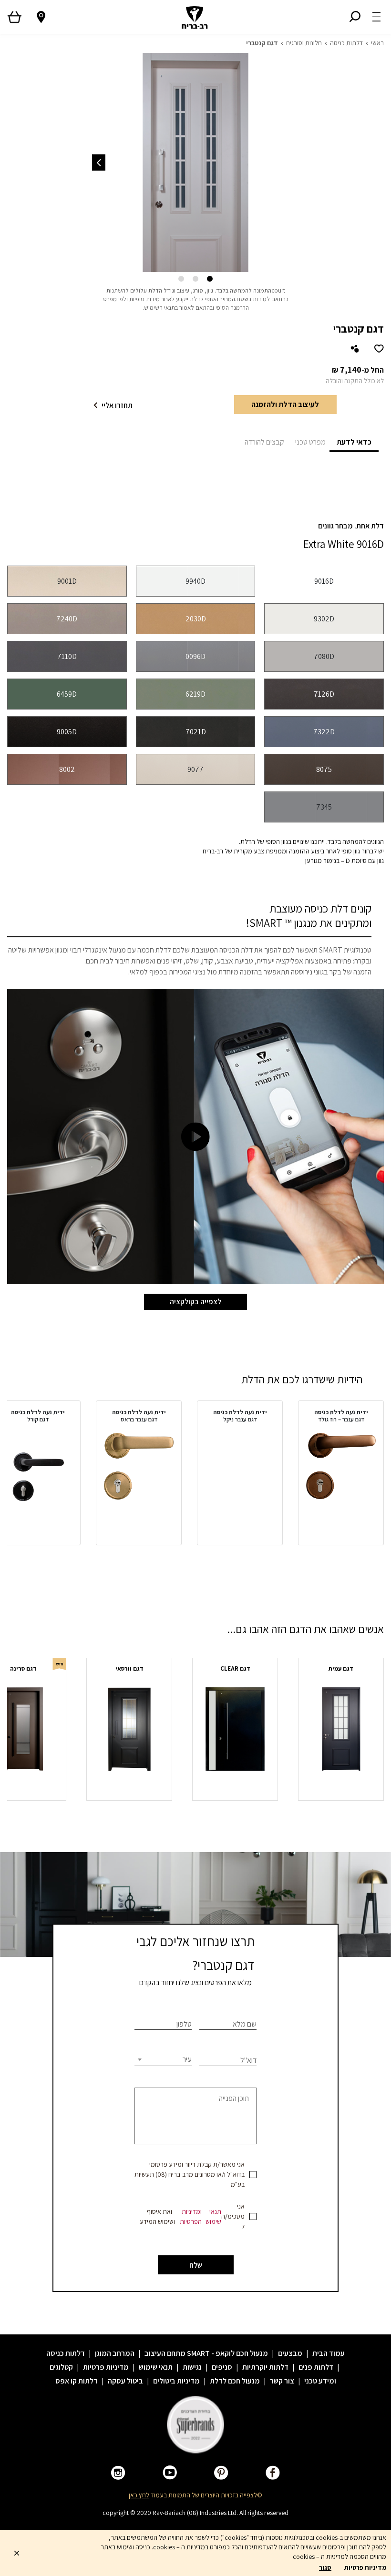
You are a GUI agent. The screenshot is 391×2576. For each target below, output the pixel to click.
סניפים (222, 2367)
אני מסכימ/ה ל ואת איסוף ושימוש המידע (192, 2216)
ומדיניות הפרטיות (191, 2216)
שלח (196, 2265)
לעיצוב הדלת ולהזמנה (285, 404)
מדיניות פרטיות (106, 2367)
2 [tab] (195, 279)
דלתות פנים (316, 2367)
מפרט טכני (310, 442)
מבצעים (290, 2353)
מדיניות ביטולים (176, 2381)
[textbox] (163, 2059)
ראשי (377, 43)
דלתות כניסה (346, 43)
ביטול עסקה (125, 2381)
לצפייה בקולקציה (195, 1302)
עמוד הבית (329, 2353)
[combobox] (163, 2059)
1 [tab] (210, 279)
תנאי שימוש (213, 2216)
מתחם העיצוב (165, 2353)
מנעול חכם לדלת (235, 2381)
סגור (325, 2567)
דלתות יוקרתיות (265, 2367)
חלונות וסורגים (304, 43)
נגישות (192, 2367)
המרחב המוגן (115, 2353)
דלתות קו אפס (77, 2381)
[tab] (354, 441)
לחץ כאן (139, 2495)
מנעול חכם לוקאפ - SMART (227, 2353)
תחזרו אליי (117, 405)
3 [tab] (181, 279)
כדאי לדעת (354, 442)
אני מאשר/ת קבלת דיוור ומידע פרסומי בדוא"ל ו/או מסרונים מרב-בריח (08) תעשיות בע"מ (190, 2174)
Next (99, 162)
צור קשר (282, 2381)
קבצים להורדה (264, 442)
